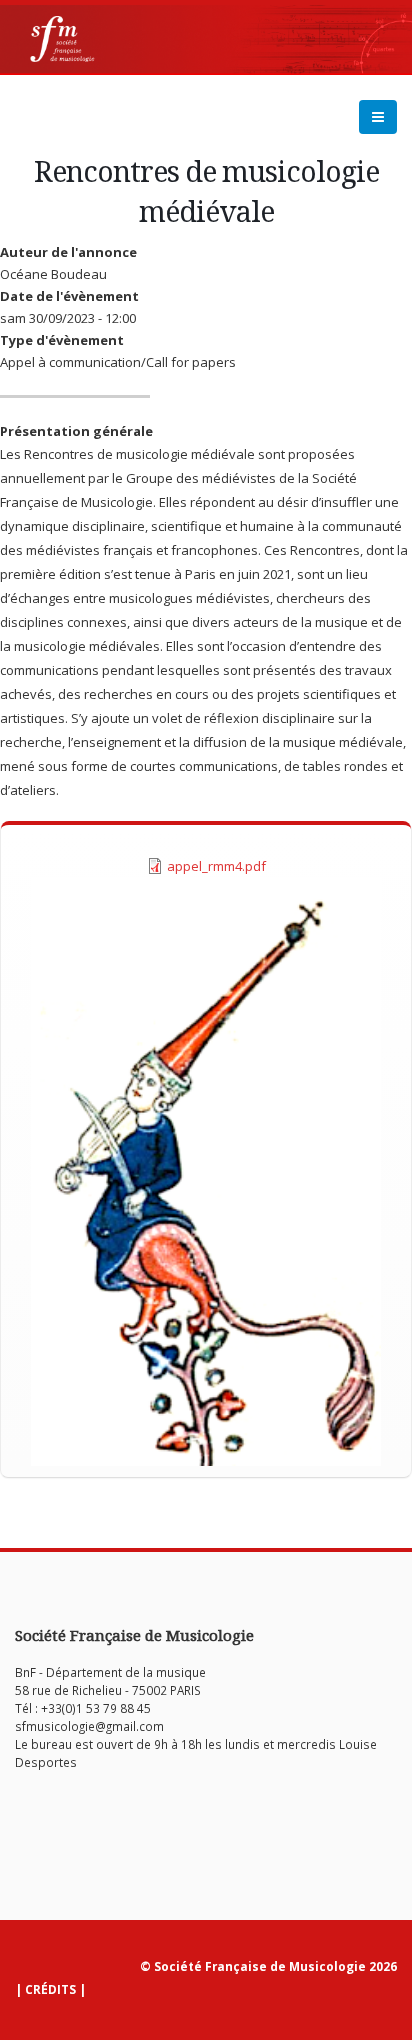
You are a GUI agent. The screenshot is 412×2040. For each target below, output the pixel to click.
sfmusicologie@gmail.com (89, 1726)
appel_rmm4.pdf (216, 866)
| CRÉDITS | (50, 1989)
